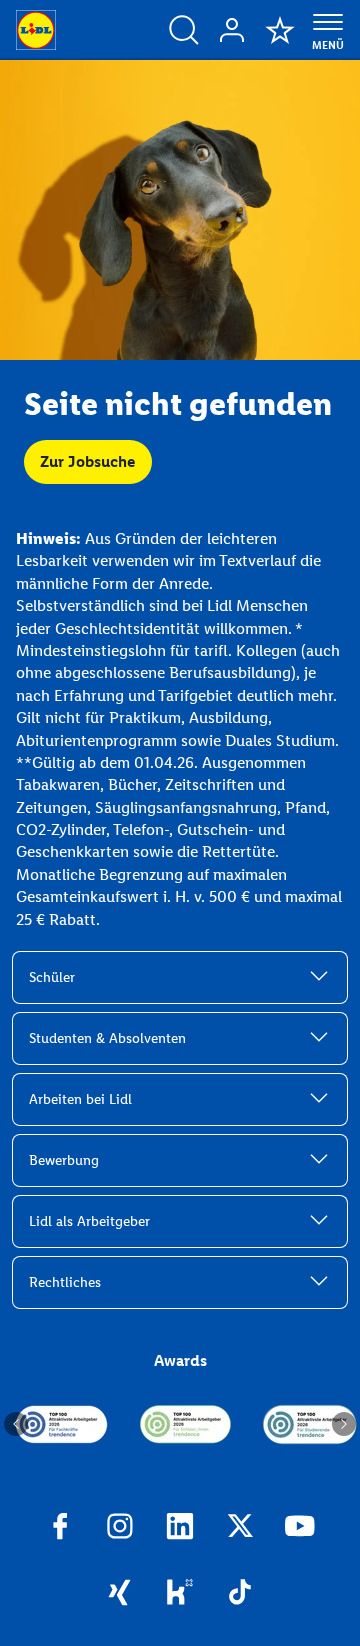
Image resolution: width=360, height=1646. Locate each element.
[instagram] (120, 1529)
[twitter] (240, 1529)
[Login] (232, 30)
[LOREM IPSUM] (62, 1424)
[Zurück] (16, 1424)
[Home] (36, 30)
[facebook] (60, 1529)
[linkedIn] (180, 1529)
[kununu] (180, 1595)
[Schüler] (186, 1424)
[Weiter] (344, 1424)
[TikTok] (240, 1595)
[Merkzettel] (280, 30)
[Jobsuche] (184, 30)
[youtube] (300, 1529)
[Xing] (120, 1595)
